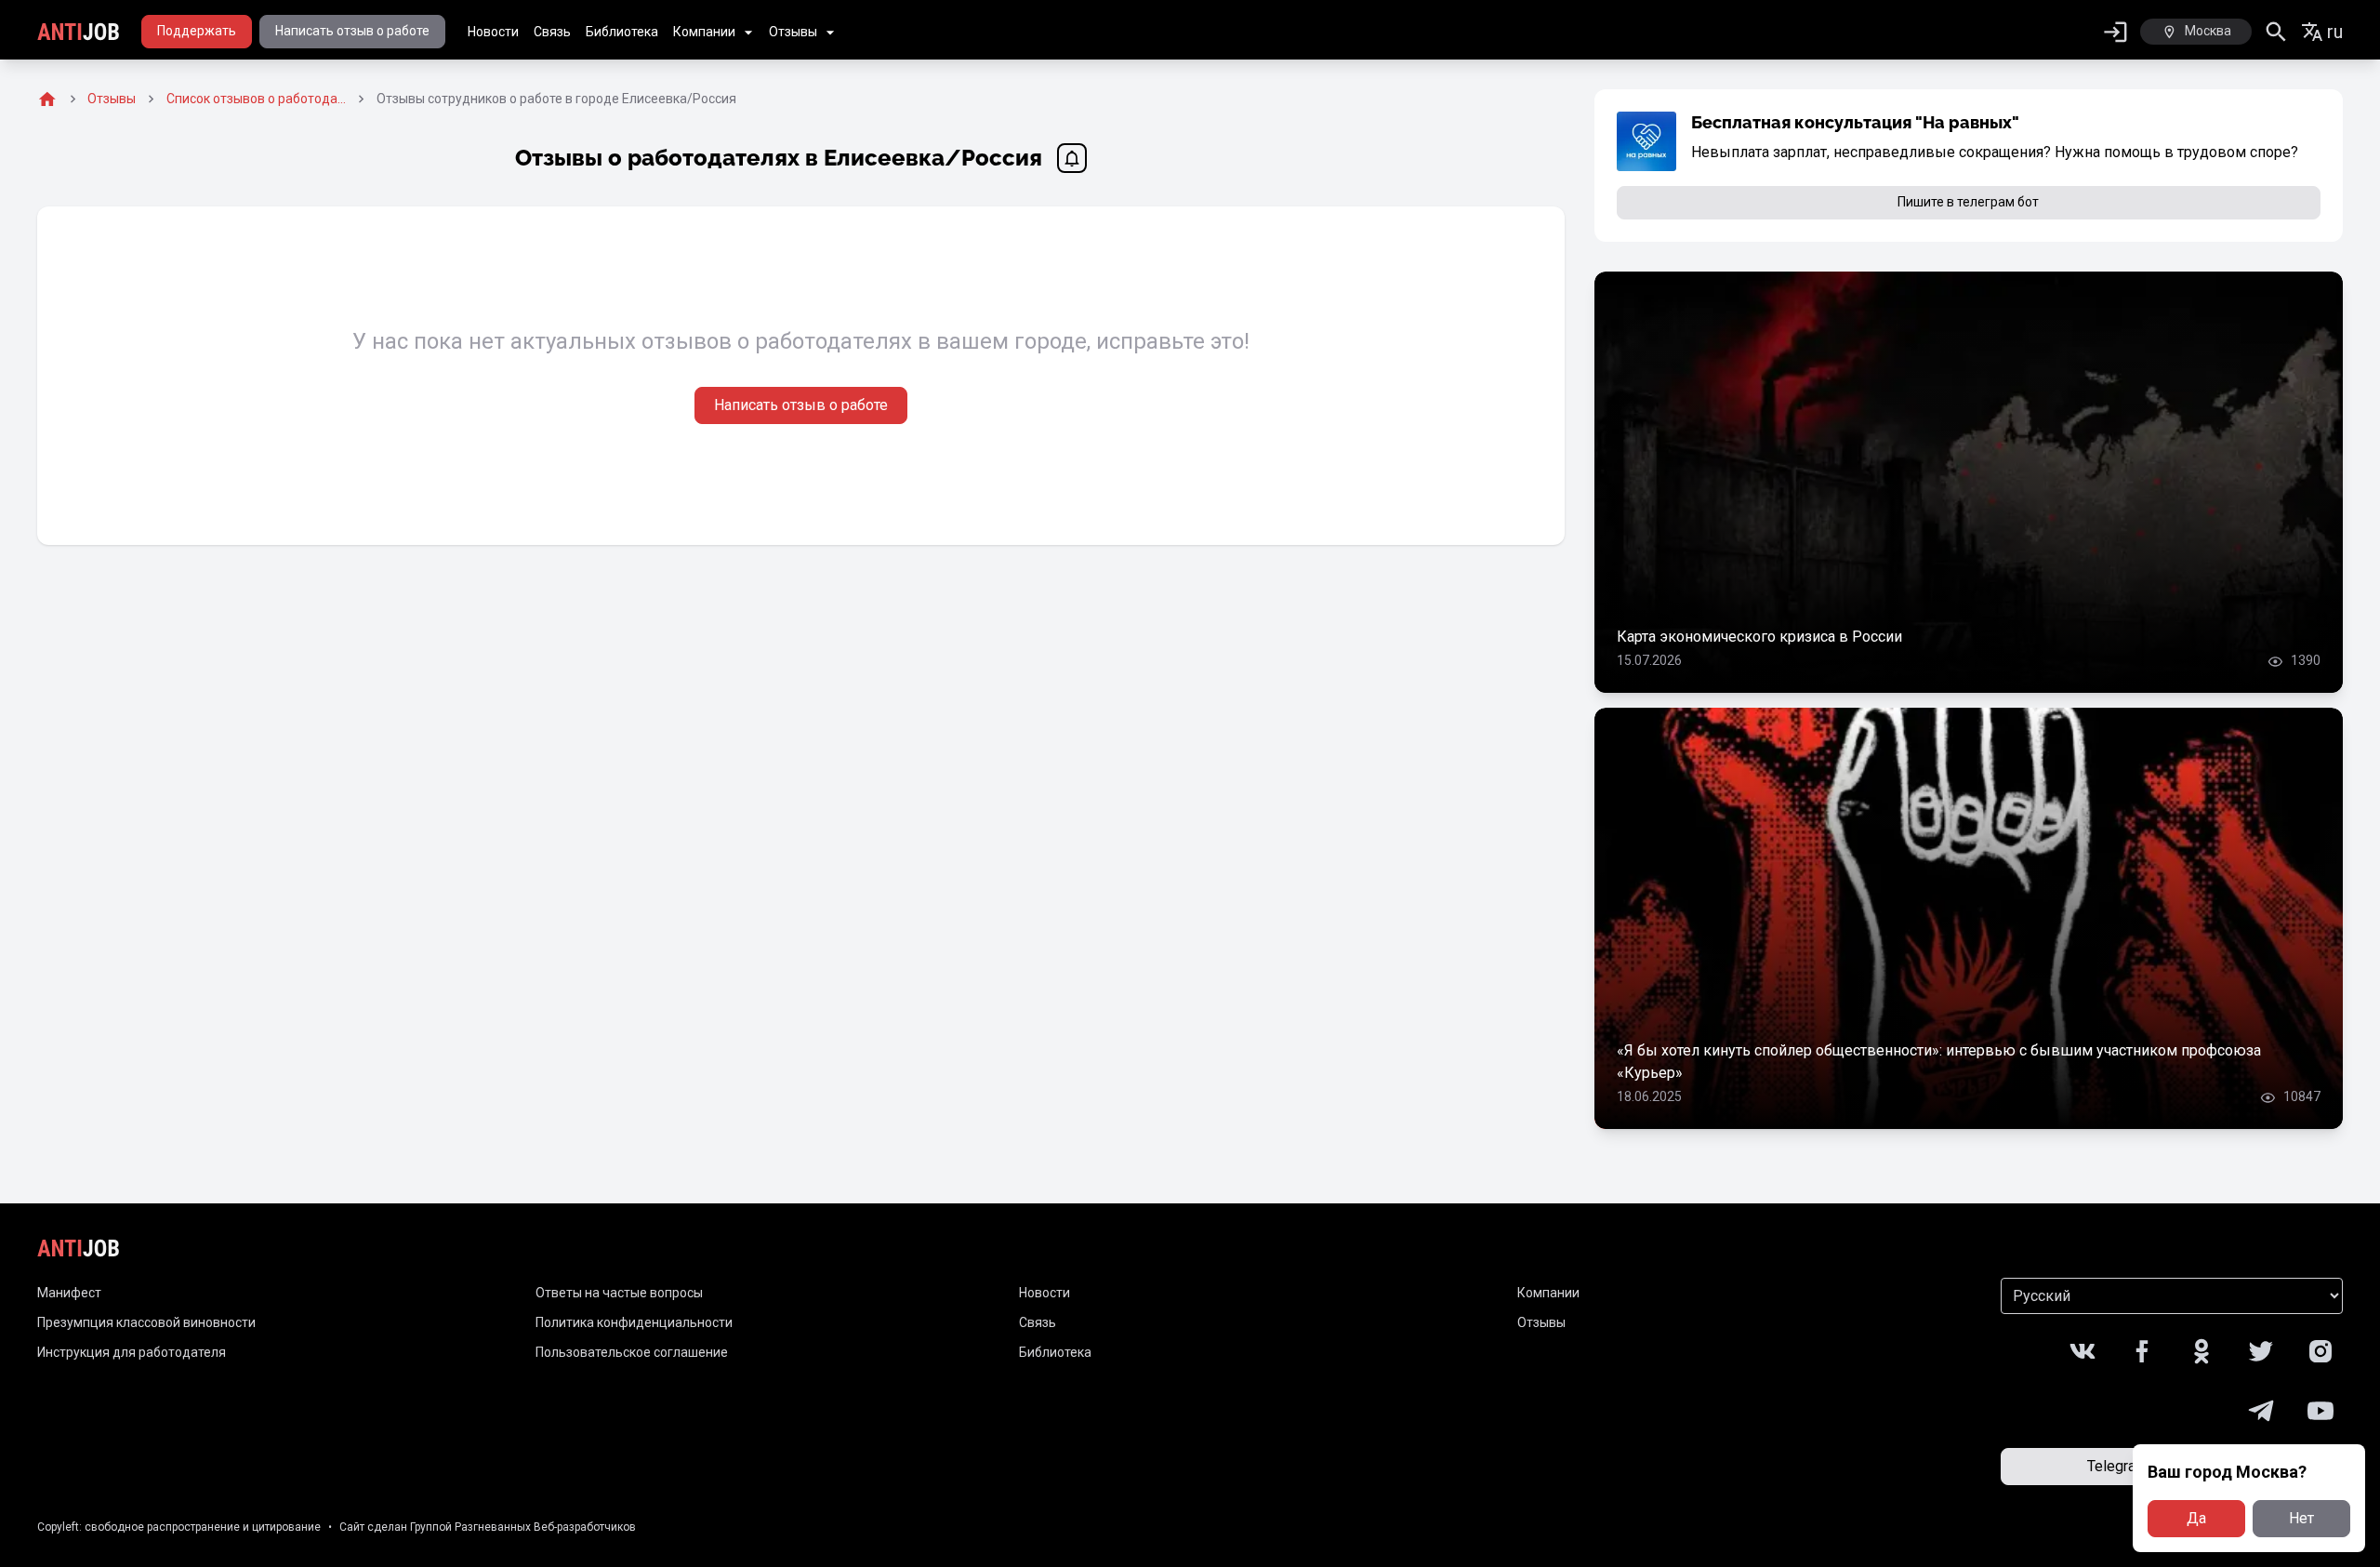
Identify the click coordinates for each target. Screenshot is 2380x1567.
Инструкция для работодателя (132, 1352)
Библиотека (622, 32)
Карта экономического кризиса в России (1759, 637)
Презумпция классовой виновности (146, 1322)
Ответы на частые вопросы (619, 1293)
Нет (2301, 1518)
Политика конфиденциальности (634, 1322)
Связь (552, 32)
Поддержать (197, 31)
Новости (493, 32)
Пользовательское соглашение (632, 1352)
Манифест (69, 1293)
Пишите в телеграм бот (1968, 202)
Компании (704, 32)
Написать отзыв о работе (352, 31)
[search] (2276, 32)
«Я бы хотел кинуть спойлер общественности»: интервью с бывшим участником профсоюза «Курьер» (1939, 1062)
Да (2196, 1518)
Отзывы (793, 32)
